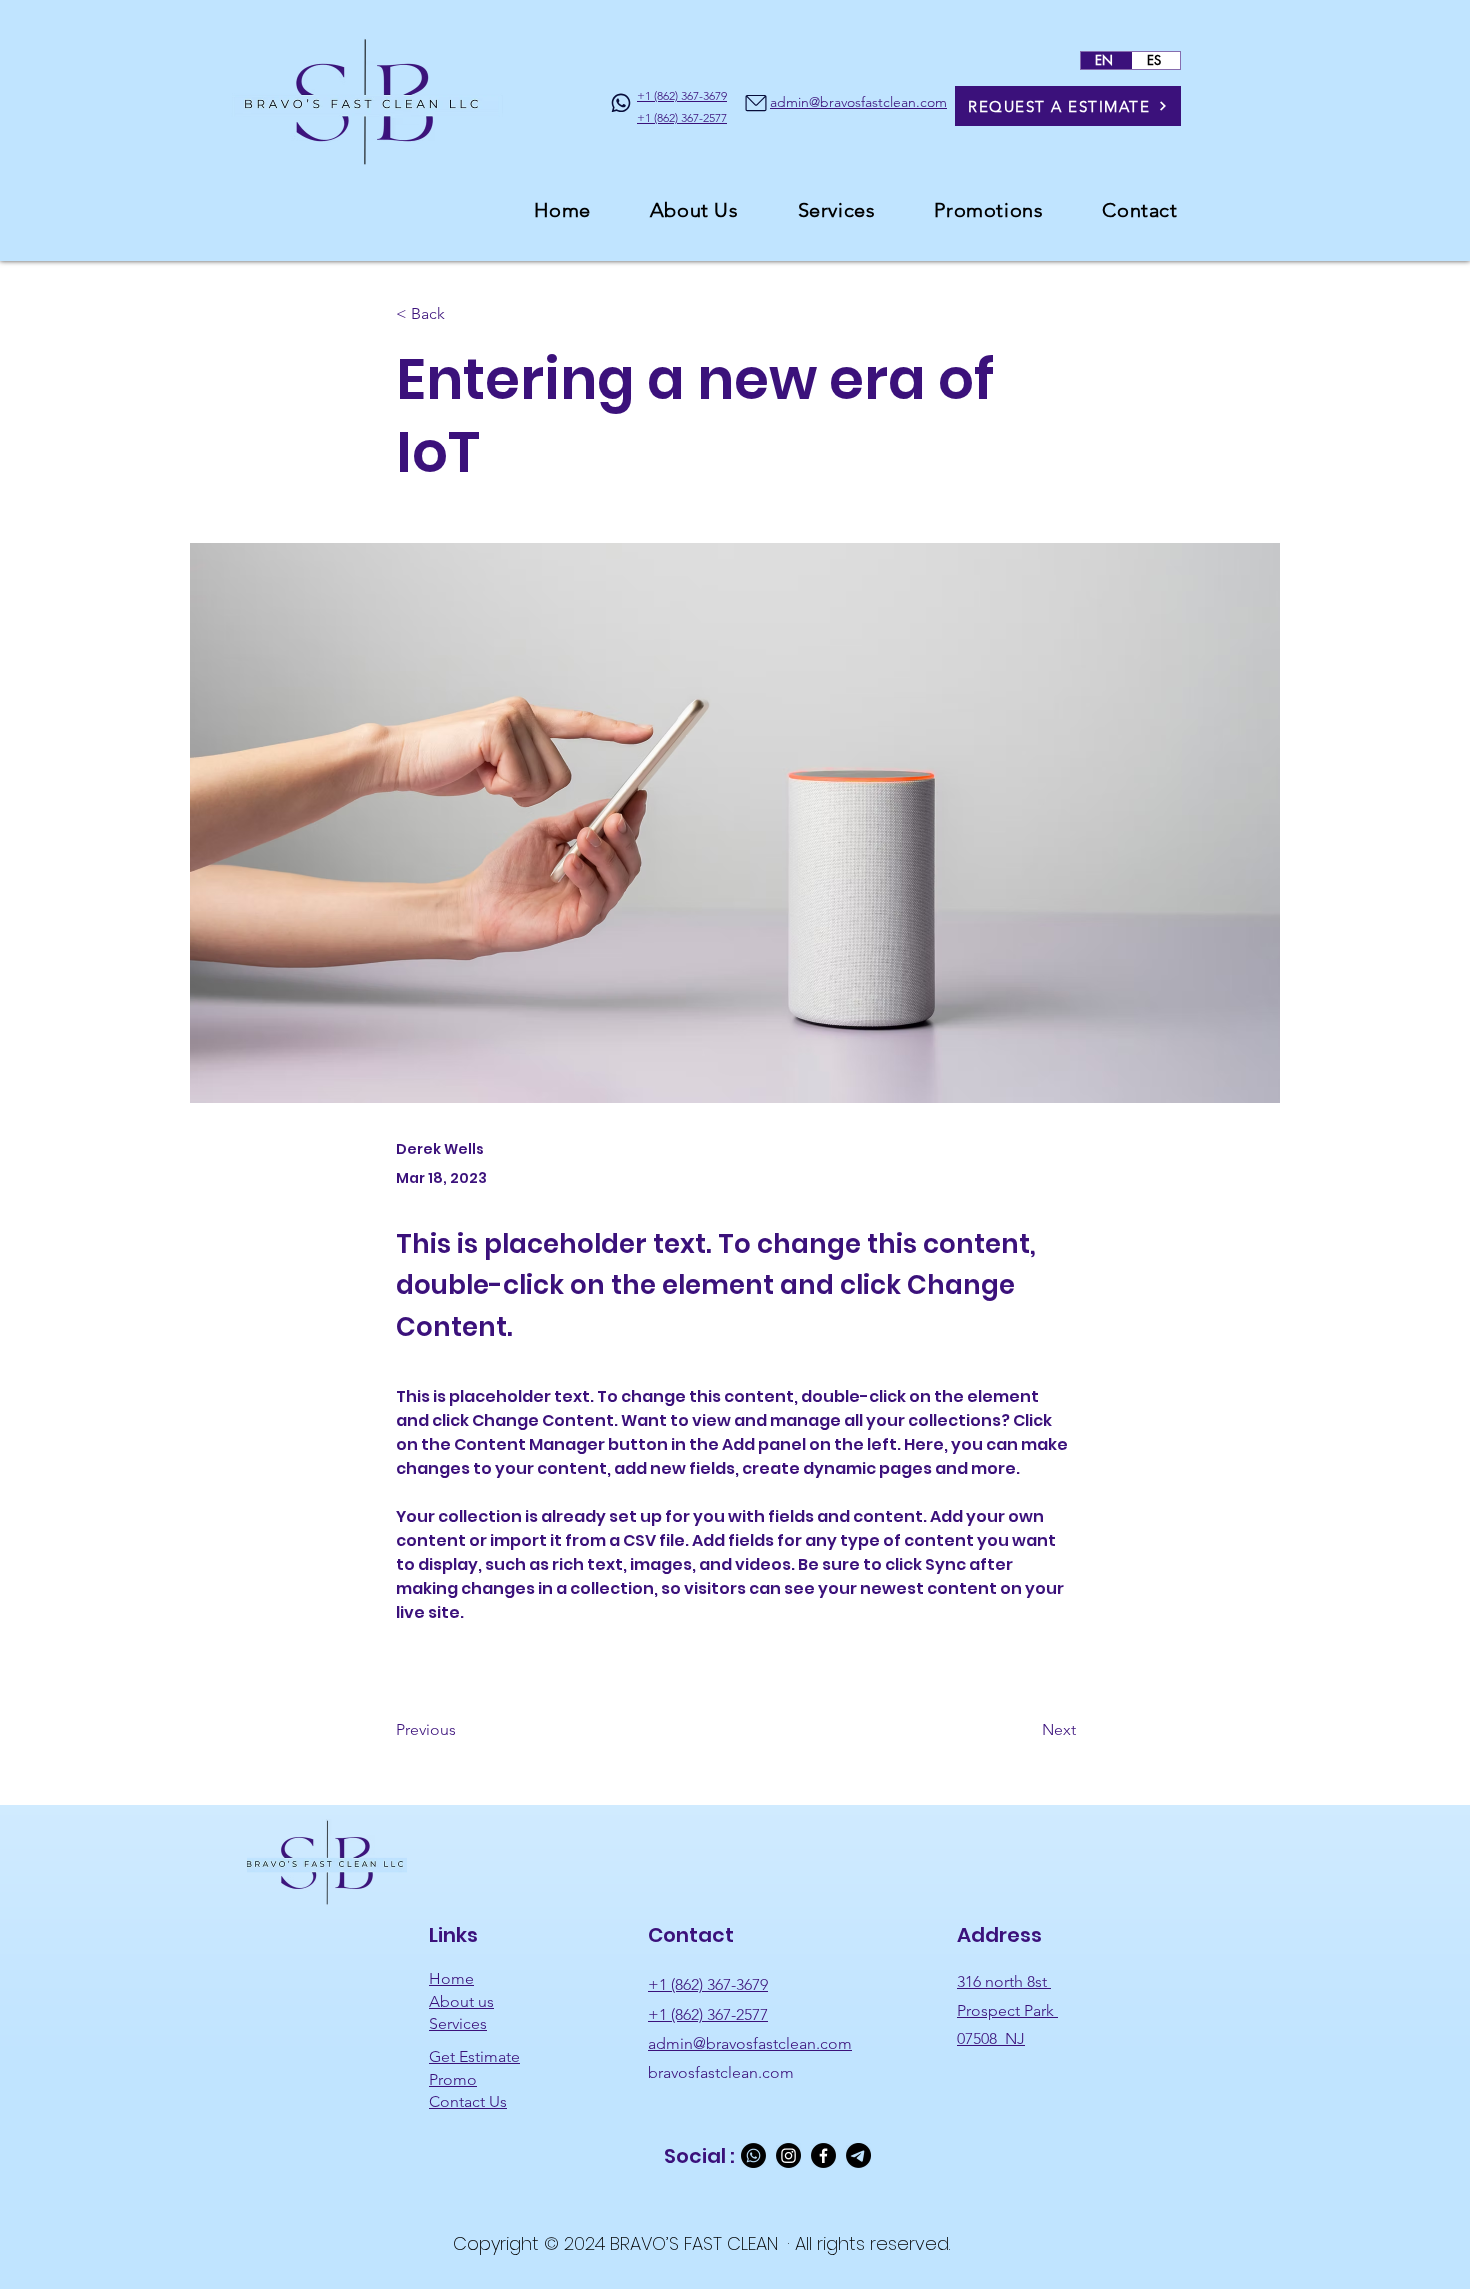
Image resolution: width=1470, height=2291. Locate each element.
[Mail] (756, 102)
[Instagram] (788, 2155)
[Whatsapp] (753, 2155)
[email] (858, 2155)
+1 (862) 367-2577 (708, 2014)
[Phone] (621, 102)
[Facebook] (823, 2155)
